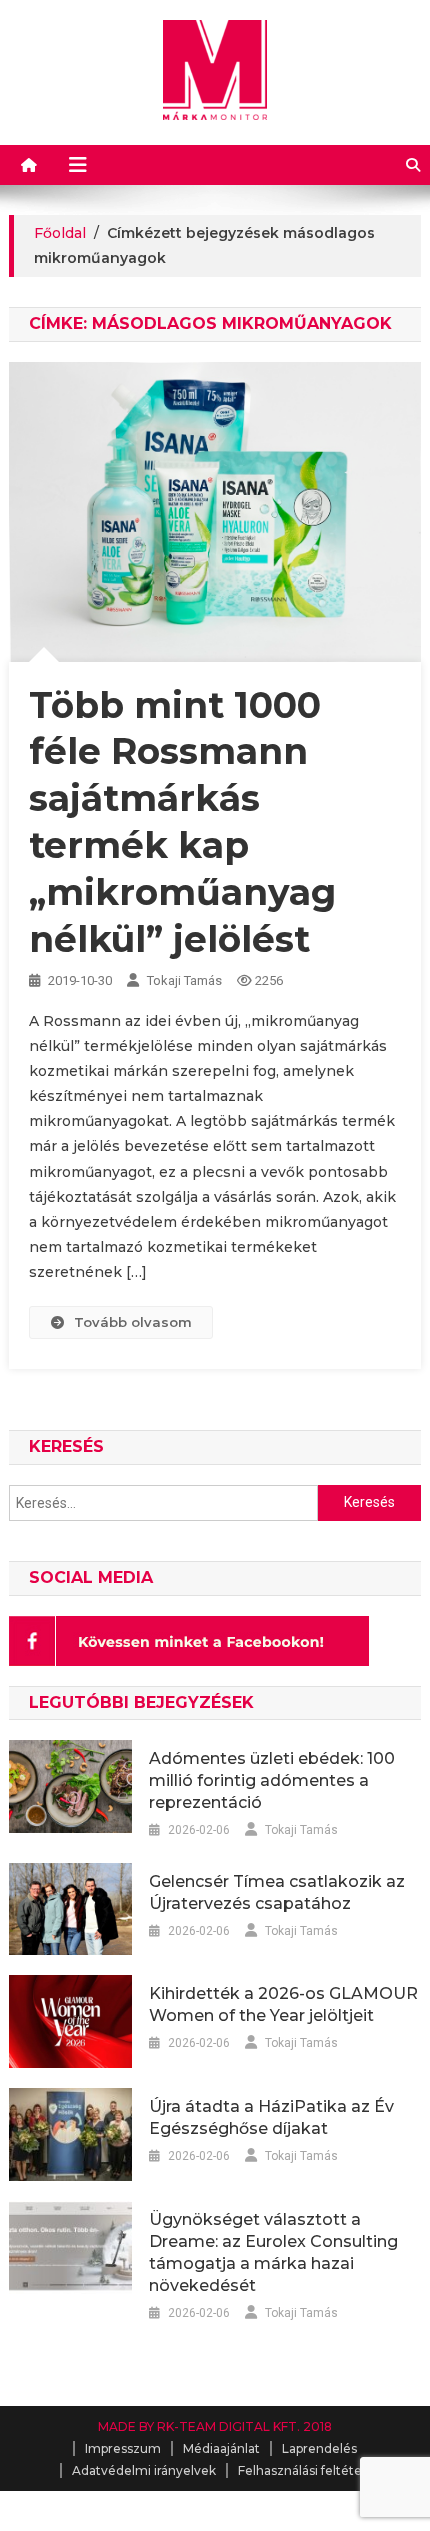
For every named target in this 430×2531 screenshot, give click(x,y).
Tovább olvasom (133, 1322)
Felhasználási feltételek (309, 2470)
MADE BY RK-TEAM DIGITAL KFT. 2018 (215, 2426)
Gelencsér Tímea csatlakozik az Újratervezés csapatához (277, 1892)
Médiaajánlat (221, 2448)
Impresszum (123, 2448)
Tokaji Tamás (184, 980)
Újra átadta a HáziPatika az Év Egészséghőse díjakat (271, 2117)
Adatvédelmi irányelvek (144, 2470)
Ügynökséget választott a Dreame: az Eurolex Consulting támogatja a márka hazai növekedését (273, 2252)
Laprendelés (319, 2448)
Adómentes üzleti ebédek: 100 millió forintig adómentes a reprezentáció (272, 1780)
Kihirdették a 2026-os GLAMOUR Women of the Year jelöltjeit (283, 2004)
